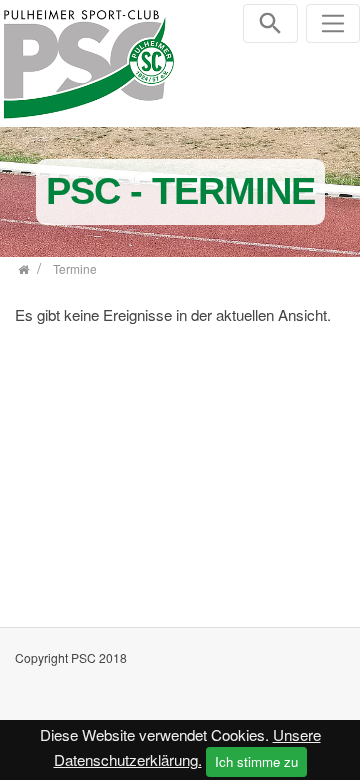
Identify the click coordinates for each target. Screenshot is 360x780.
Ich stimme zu (256, 761)
